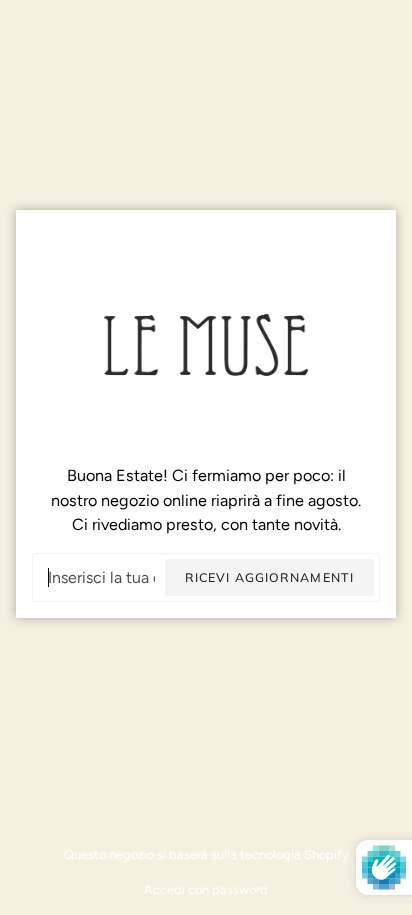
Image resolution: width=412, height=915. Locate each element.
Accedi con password (206, 889)
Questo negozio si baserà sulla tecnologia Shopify (206, 854)
